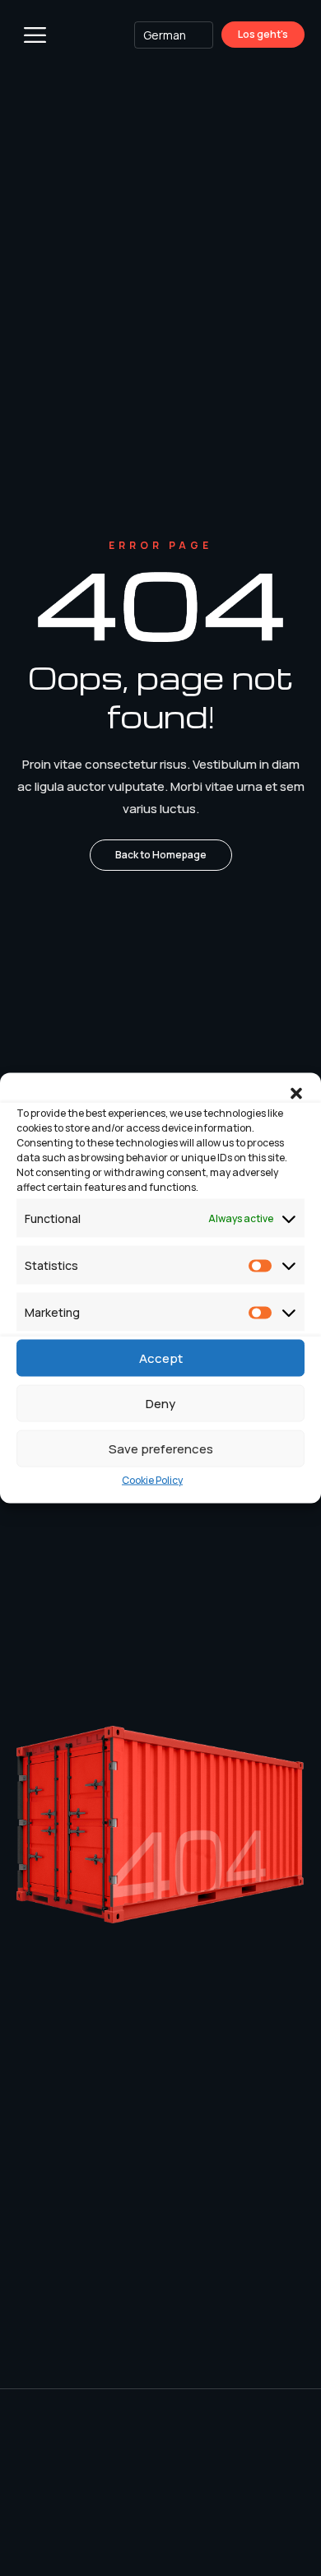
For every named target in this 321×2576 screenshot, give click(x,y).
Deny (160, 1403)
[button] (296, 1094)
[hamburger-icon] (35, 37)
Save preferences (161, 1448)
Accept (161, 1358)
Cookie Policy (152, 1480)
